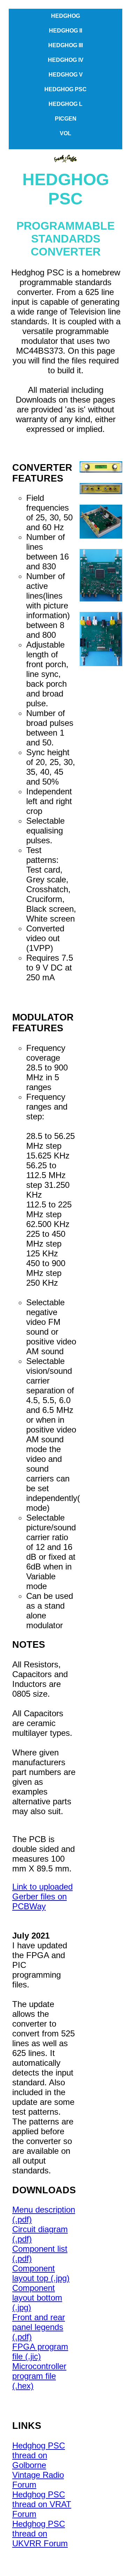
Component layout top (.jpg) (41, 2273)
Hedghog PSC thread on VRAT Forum (42, 2504)
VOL (65, 133)
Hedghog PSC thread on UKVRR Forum (40, 2534)
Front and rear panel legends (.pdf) (39, 2327)
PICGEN (66, 119)
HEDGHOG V (66, 75)
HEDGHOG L (65, 104)
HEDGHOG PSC (65, 89)
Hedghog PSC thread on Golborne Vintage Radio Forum (39, 2465)
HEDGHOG (65, 16)
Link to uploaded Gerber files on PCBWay (42, 1896)
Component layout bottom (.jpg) (37, 2298)
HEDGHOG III (65, 45)
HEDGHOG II (65, 31)
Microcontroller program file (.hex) (39, 2376)
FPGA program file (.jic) (40, 2351)
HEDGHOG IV (66, 60)
